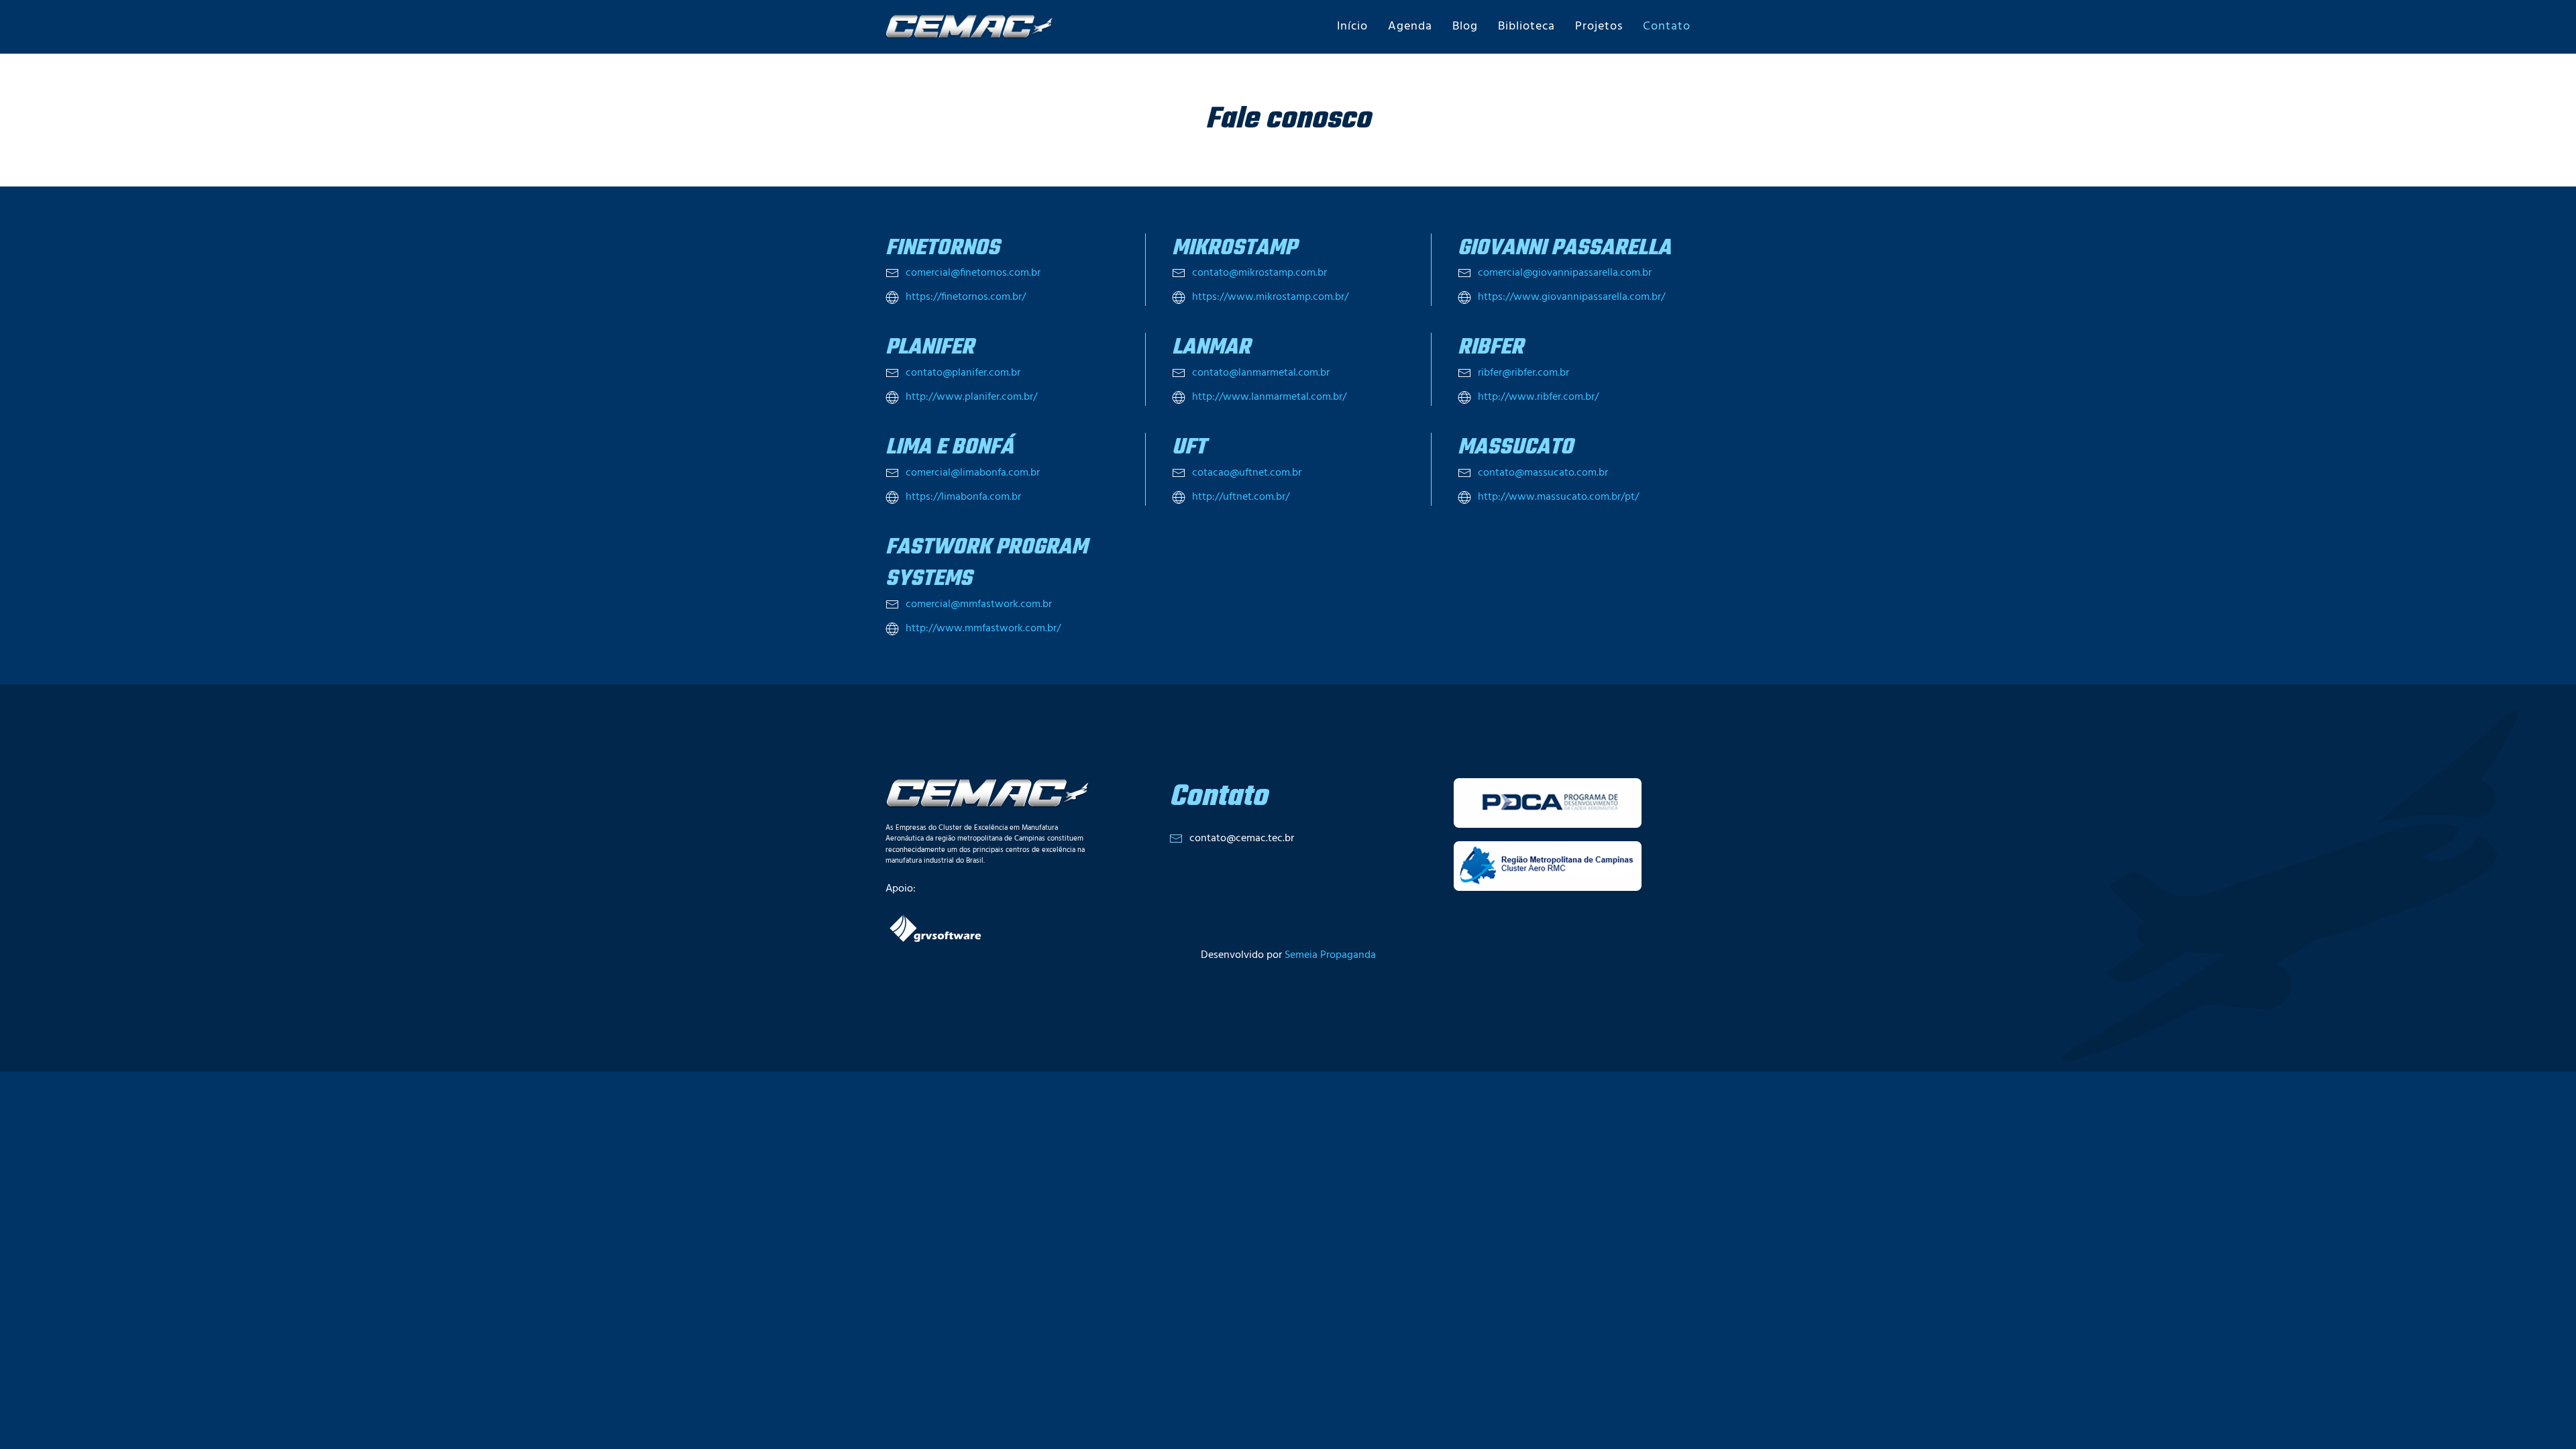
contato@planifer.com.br (963, 373)
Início (1352, 26)
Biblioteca (1526, 26)
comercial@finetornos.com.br (973, 273)
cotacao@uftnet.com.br (1247, 473)
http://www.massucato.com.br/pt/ (1558, 497)
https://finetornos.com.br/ (966, 297)
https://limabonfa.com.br (963, 497)
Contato (1667, 26)
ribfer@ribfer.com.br (1523, 373)
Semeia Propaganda (1330, 955)
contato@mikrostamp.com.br (1259, 273)
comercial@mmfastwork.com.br (979, 604)
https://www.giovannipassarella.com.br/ (1571, 297)
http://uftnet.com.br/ (1241, 497)
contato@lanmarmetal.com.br (1261, 373)
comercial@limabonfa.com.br (973, 473)
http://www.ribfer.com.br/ (1538, 397)
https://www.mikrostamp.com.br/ (1270, 297)
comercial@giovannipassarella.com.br (1565, 273)
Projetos (1599, 26)
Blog (1465, 26)
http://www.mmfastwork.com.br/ (983, 629)
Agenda (1410, 26)
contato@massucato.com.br (1543, 473)
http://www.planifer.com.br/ (971, 397)
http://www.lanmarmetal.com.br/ (1269, 397)
